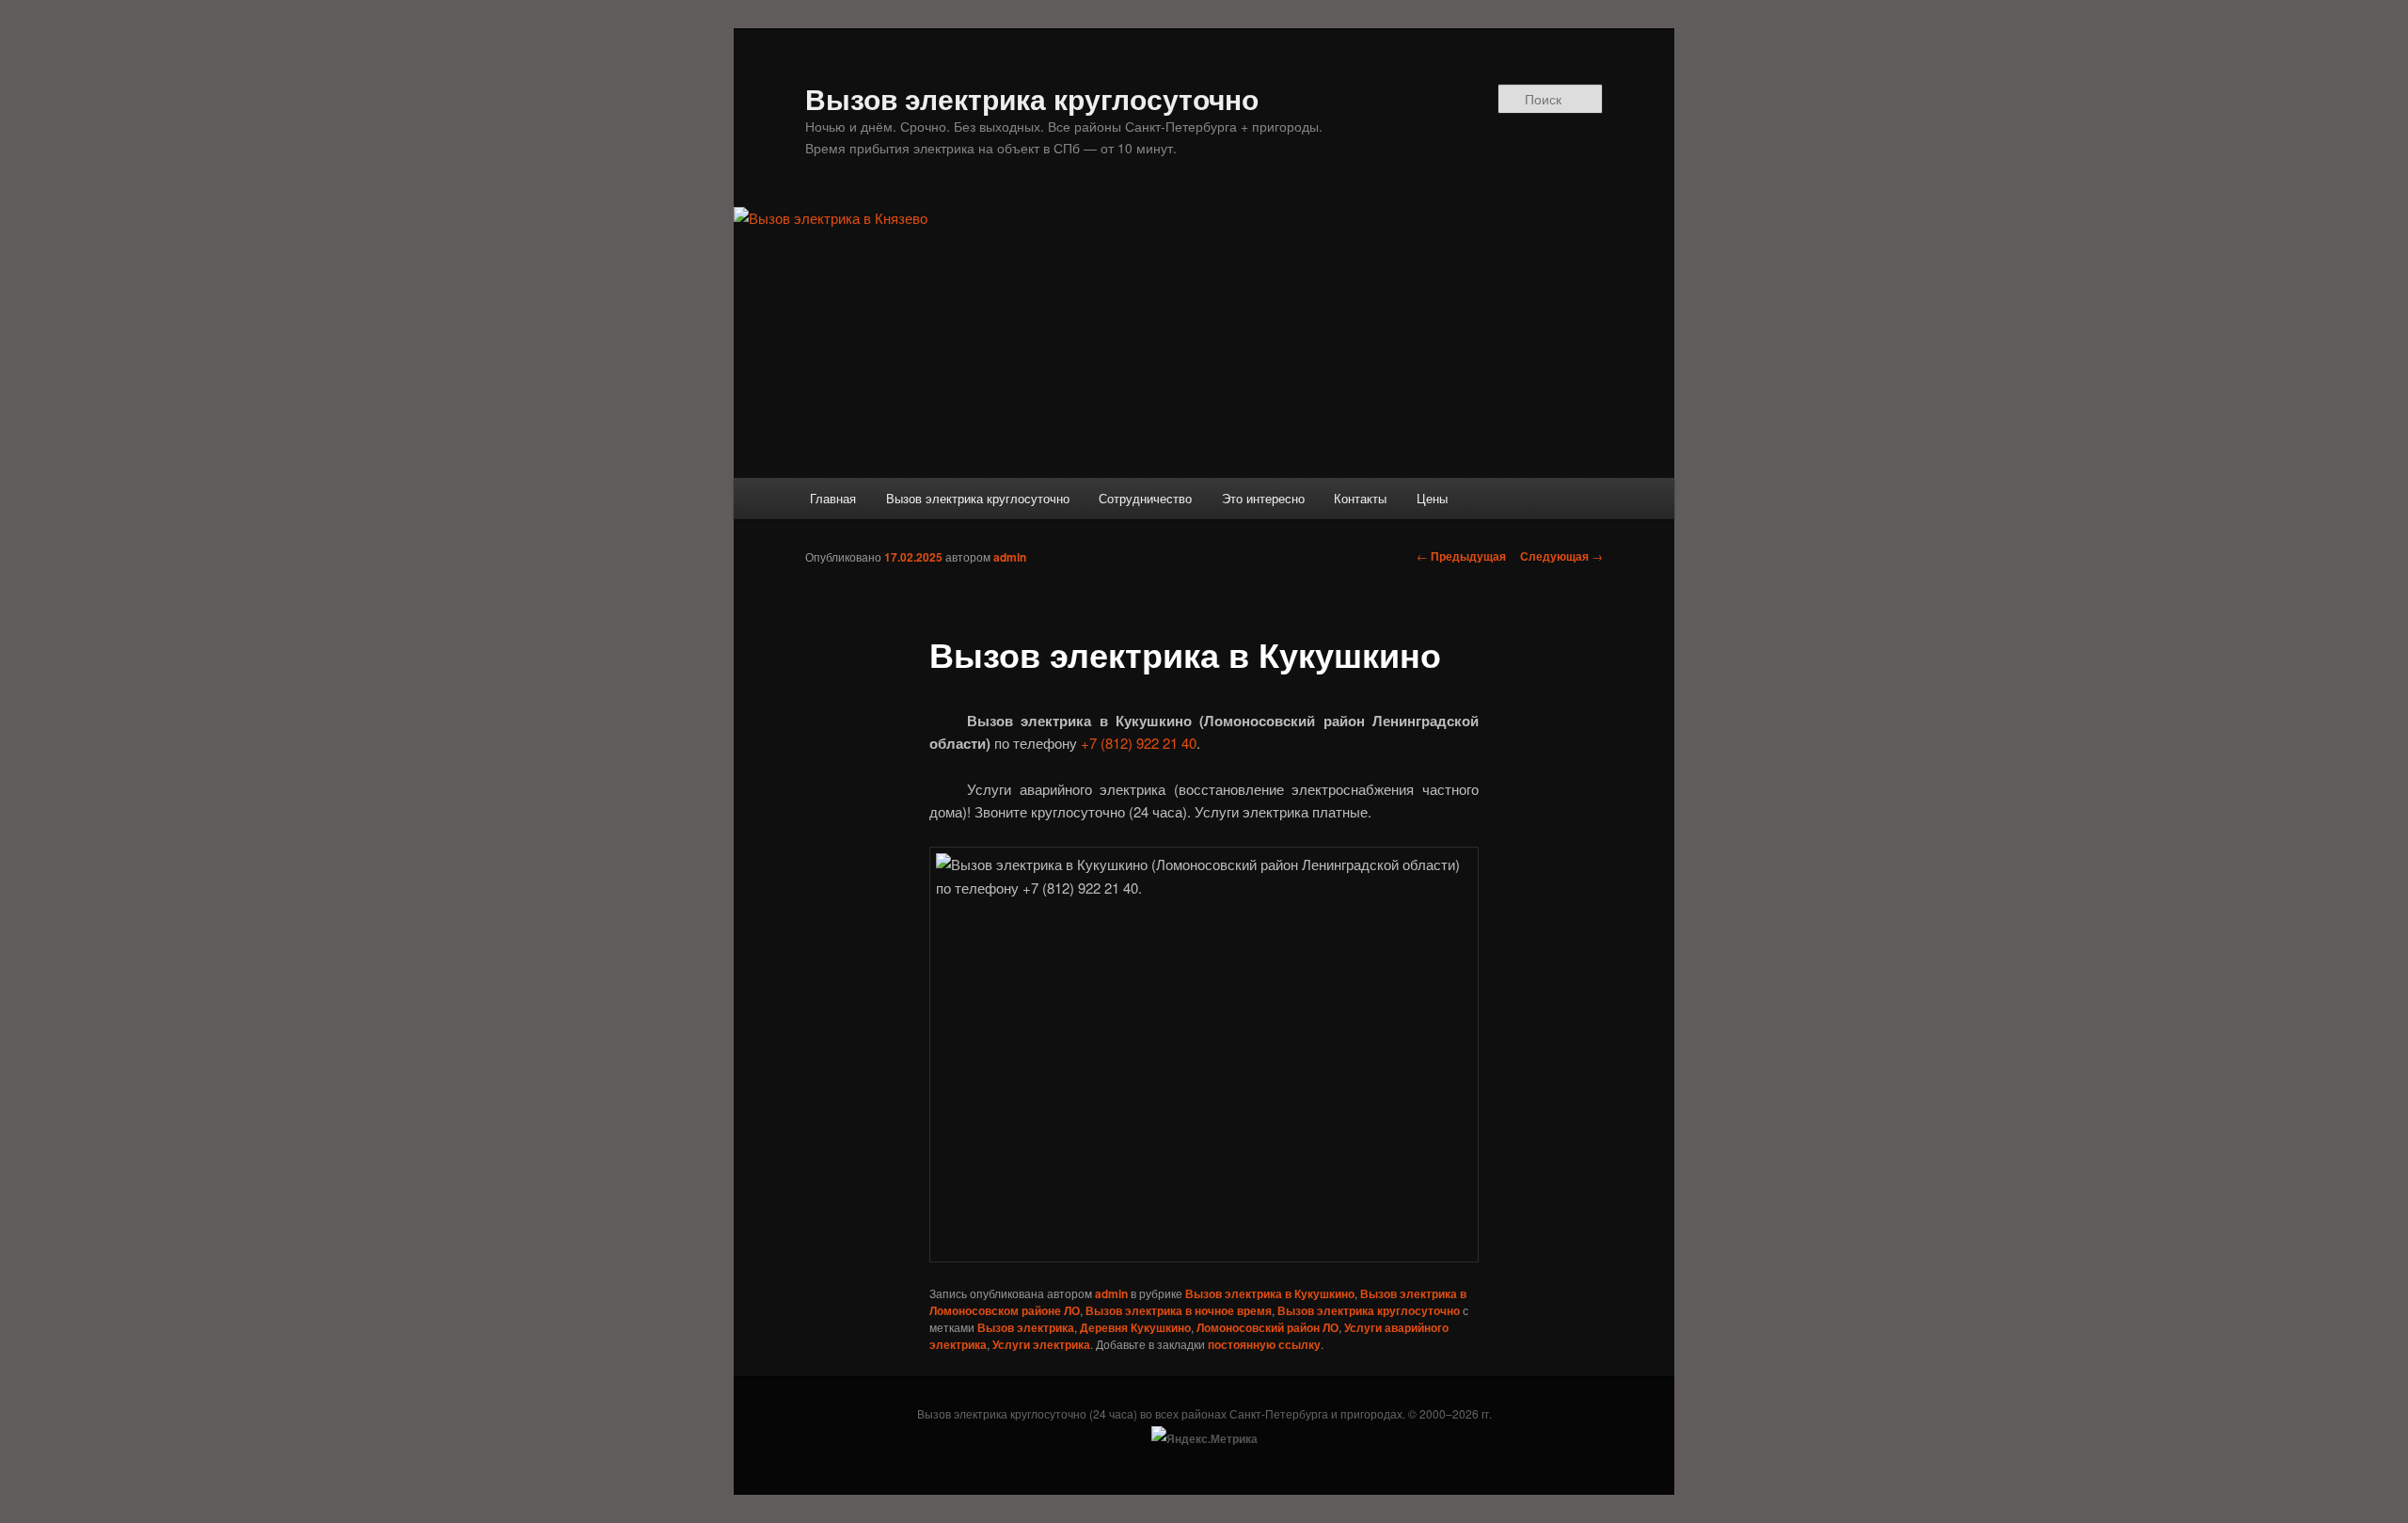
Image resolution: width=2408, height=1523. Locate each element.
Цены (1432, 498)
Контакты (1360, 498)
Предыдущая (1461, 556)
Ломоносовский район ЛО (1267, 1327)
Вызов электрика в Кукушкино (1270, 1293)
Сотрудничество (1145, 498)
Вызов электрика (1026, 1327)
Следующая (1561, 556)
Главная (833, 498)
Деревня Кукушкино (1135, 1327)
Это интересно (1263, 498)
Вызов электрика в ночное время (1179, 1310)
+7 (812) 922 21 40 (1139, 743)
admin (1010, 557)
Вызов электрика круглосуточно (1032, 98)
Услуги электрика (1041, 1344)
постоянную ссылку (1264, 1344)
